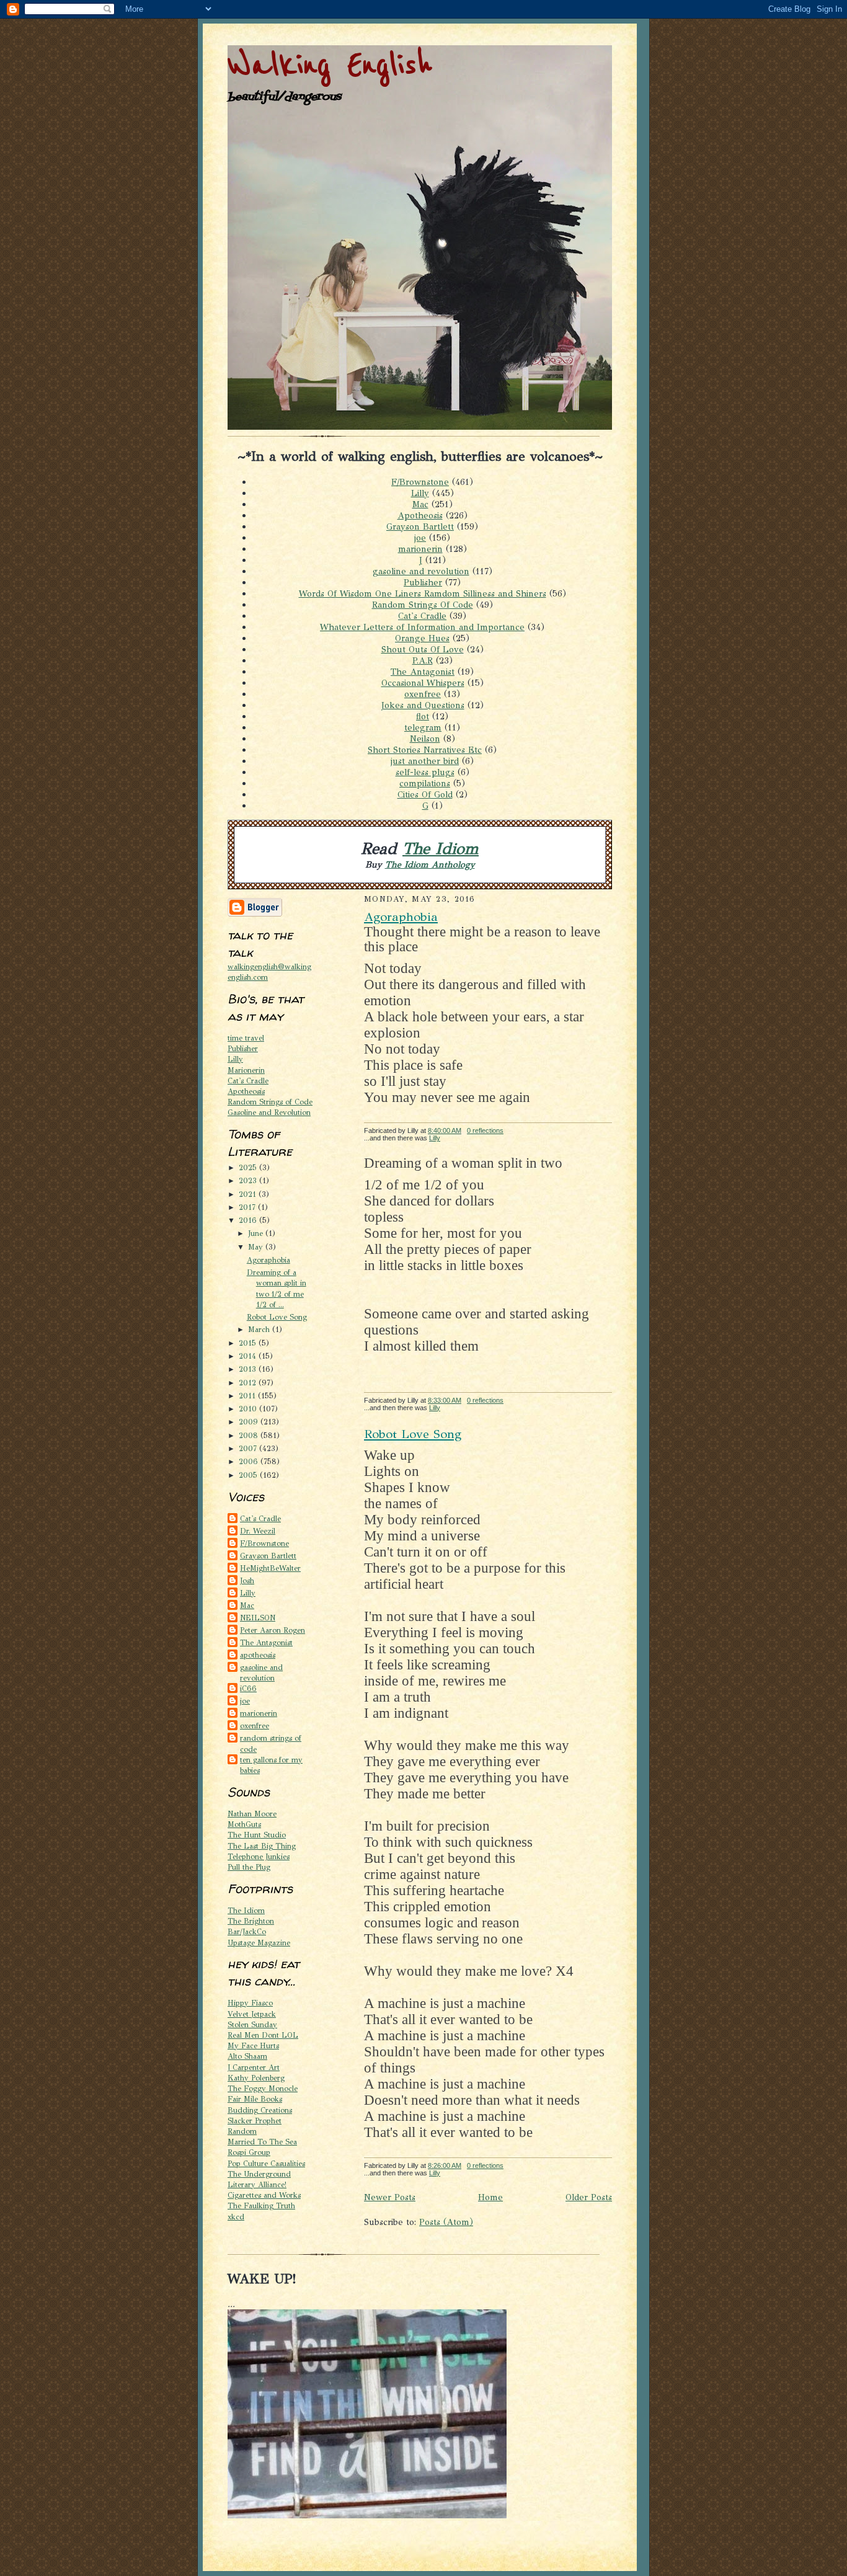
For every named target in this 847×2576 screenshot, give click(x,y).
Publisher (423, 582)
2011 (248, 1396)
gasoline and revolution (421, 571)
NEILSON (258, 1618)
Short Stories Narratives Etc (425, 750)
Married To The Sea (262, 2142)
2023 (249, 1180)
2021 (249, 1194)
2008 (250, 1435)
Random (242, 2131)
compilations (425, 783)
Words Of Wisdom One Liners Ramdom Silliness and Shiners (423, 593)
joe (420, 538)
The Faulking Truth (261, 2205)
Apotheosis (420, 515)
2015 (249, 1343)
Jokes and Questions (423, 705)
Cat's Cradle (422, 616)
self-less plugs (425, 772)
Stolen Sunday (252, 2024)
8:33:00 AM (445, 1400)
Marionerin (246, 1070)
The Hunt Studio (257, 1835)
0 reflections (485, 1130)
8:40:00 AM (445, 1130)
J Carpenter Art (254, 2067)
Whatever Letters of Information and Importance (422, 627)
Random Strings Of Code (423, 605)
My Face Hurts (253, 2045)
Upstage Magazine (259, 1943)
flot (423, 716)
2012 (249, 1383)
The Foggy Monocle (263, 2088)
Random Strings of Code (270, 1102)
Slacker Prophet (255, 2121)
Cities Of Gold (425, 794)
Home (490, 2197)
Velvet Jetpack (252, 2014)
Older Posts (589, 2197)
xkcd (236, 2217)
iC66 (248, 1688)
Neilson (425, 739)
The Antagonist (423, 672)
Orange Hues (422, 638)
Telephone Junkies (259, 1856)
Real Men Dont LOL (263, 2035)
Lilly (420, 493)
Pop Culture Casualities (266, 2163)
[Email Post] (447, 1138)
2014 (249, 1356)
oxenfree (423, 694)
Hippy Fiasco (250, 2003)
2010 (249, 1409)
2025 (249, 1167)
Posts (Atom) (446, 2222)
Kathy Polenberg (256, 2078)
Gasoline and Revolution (269, 1112)
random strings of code (271, 1743)
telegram (423, 727)
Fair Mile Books (255, 2099)
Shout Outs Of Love (423, 649)
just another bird (425, 761)
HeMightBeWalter (270, 1568)
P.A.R (423, 660)
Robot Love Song (277, 1317)
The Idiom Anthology (430, 864)
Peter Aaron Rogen (273, 1630)
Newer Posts (390, 2197)
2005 (249, 1475)
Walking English (330, 65)
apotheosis (258, 1655)
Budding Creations (260, 2110)
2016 (249, 1220)
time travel (246, 1038)
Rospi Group (249, 2152)
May (257, 1247)
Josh (247, 1580)
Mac (420, 504)
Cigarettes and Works (264, 2195)
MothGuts (244, 1824)
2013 (249, 1369)
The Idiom (441, 849)
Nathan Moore (252, 1814)
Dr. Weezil (258, 1531)
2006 (250, 1461)
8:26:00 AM (445, 2165)
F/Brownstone (420, 482)
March (260, 1329)
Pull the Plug (249, 1867)
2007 (249, 1448)
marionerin (420, 549)
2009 (250, 1422)
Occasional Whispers (423, 683)
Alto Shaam (247, 2056)
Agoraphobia (268, 1260)
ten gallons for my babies (271, 1765)
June (257, 1233)
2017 (248, 1207)
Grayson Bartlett (420, 526)
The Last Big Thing (262, 1846)
